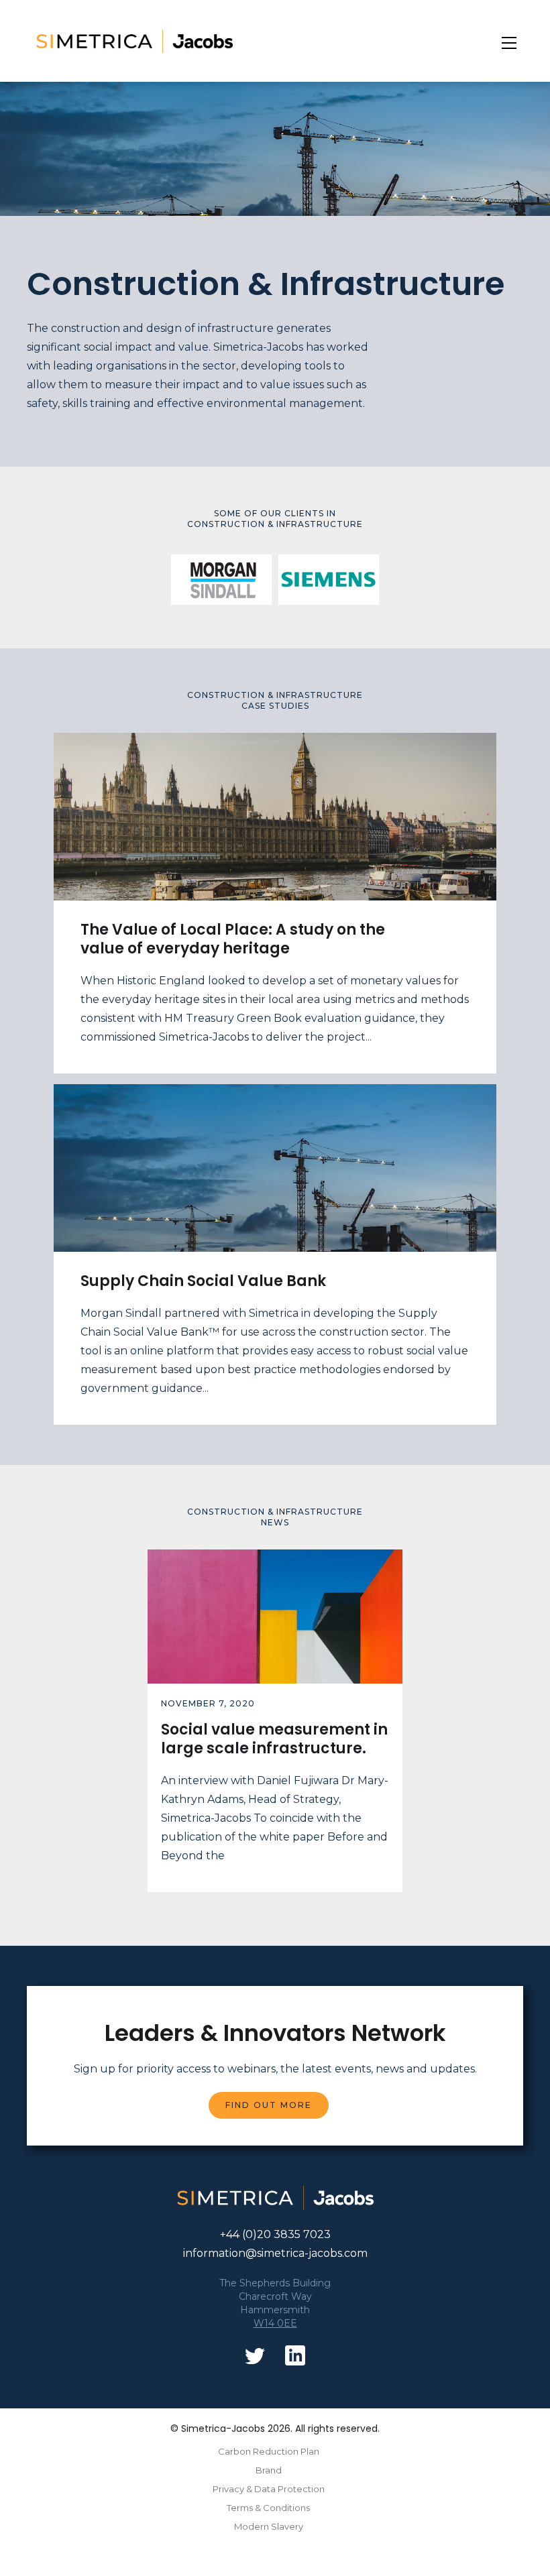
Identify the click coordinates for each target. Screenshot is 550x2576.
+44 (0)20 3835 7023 (275, 2234)
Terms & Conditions (268, 2508)
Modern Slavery (269, 2526)
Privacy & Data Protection (269, 2489)
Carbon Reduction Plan (269, 2451)
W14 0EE (275, 2323)
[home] (258, 41)
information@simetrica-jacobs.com (275, 2253)
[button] (509, 43)
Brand (269, 2470)
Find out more (269, 2105)
